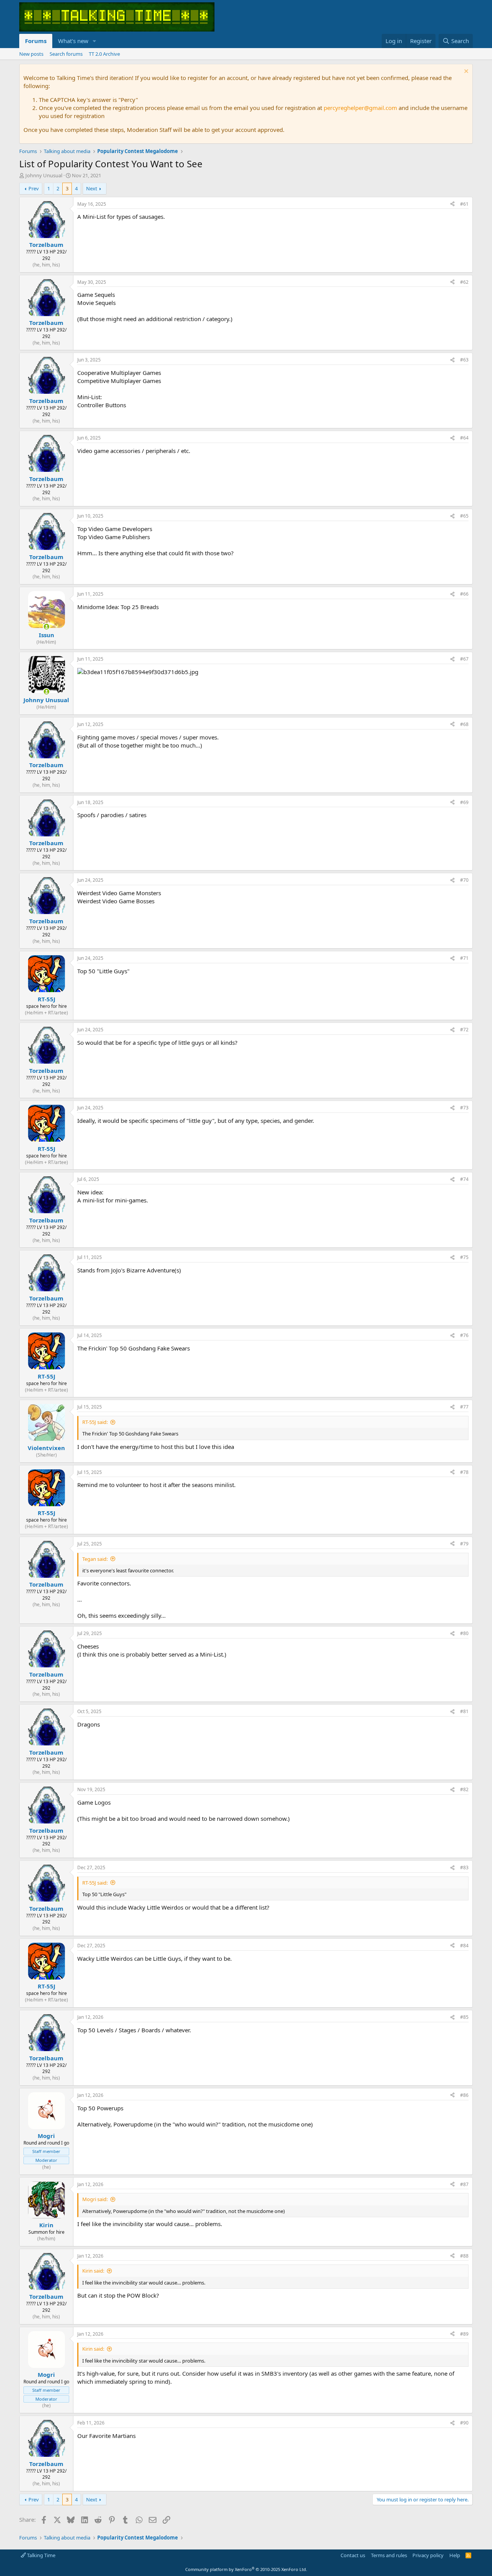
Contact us (353, 2555)
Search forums (66, 54)
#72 (464, 1030)
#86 (464, 2095)
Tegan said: (95, 1559)
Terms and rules (389, 2555)
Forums (36, 41)
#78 (464, 1472)
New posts (31, 54)
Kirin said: (93, 2271)
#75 (464, 1257)
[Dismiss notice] (465, 72)
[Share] (452, 204)
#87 (464, 2184)
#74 (464, 1179)
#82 (464, 1789)
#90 (464, 2423)
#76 (464, 1335)
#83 (464, 1867)
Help (455, 2555)
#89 (464, 2334)
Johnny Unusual (44, 175)
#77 (464, 1407)
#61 (464, 204)
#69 (464, 802)
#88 (464, 2256)
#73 (464, 1108)
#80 (464, 1633)
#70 (464, 880)
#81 (464, 1711)
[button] (95, 41)
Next (92, 188)
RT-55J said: (95, 1422)
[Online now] (46, 627)
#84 (464, 1946)
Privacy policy (428, 2555)
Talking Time (41, 2555)
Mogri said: (95, 2199)
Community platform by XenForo (246, 2569)
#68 (464, 724)
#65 (464, 516)
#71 (464, 958)
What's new (73, 41)
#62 (464, 282)
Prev (34, 188)
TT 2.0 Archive (104, 54)
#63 (464, 360)
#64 (464, 438)
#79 (464, 1544)
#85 (464, 2017)
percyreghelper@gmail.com (360, 108)
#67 (464, 659)
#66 (464, 594)
